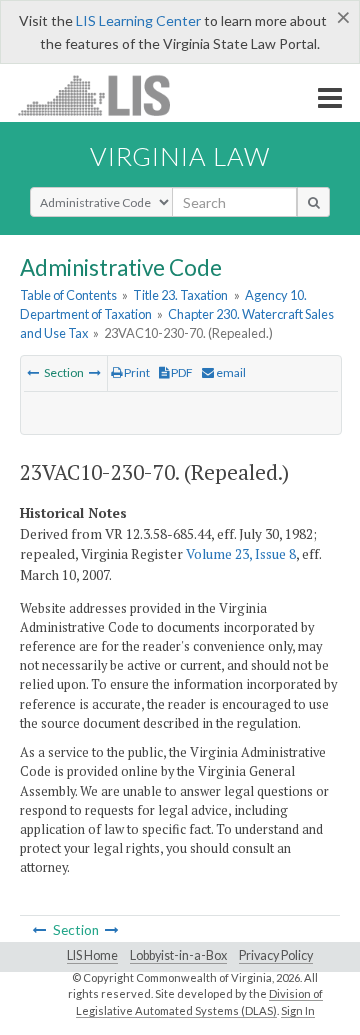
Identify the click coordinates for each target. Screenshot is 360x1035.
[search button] (313, 202)
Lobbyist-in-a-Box (178, 955)
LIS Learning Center (138, 20)
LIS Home (92, 955)
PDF (181, 372)
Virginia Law (180, 156)
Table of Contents (68, 295)
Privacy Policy (276, 955)
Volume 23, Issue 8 (241, 554)
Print (136, 372)
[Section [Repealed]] (33, 372)
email (230, 372)
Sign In (298, 1010)
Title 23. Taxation (180, 295)
